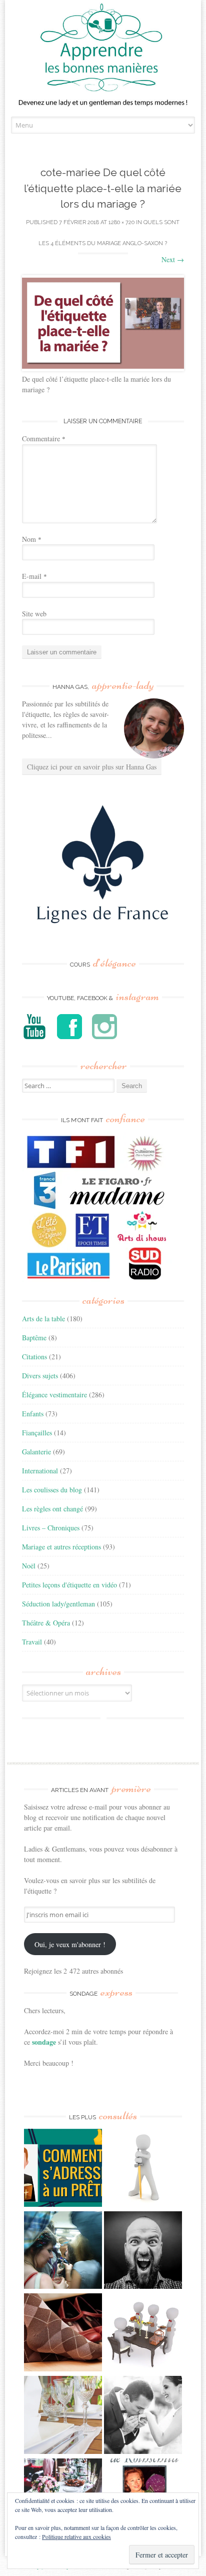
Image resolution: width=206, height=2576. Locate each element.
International (40, 1471)
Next (173, 259)
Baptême (34, 1338)
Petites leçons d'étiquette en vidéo (69, 1585)
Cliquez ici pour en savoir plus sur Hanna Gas (92, 767)
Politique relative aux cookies (76, 2536)
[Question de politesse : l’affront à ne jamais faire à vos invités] (63, 2334)
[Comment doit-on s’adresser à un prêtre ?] (63, 2169)
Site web (34, 614)
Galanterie (36, 1452)
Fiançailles (37, 1433)
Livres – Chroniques (51, 1528)
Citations (34, 1357)
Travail (32, 1642)
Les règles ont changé (52, 1509)
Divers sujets (40, 1376)
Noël (29, 1566)
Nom (32, 539)
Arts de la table (43, 1319)
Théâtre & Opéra (46, 1623)
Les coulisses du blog (52, 1490)
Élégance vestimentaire (54, 1395)
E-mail (34, 576)
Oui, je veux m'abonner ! (70, 1944)
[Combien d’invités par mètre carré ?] (63, 2252)
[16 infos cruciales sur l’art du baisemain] (143, 2416)
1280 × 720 (121, 222)
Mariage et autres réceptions (61, 1547)
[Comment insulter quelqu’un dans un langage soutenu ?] (143, 2252)
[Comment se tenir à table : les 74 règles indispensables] (143, 2334)
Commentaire (44, 439)
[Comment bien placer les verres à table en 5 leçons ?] (63, 2416)
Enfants (33, 1414)
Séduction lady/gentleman (58, 1604)
